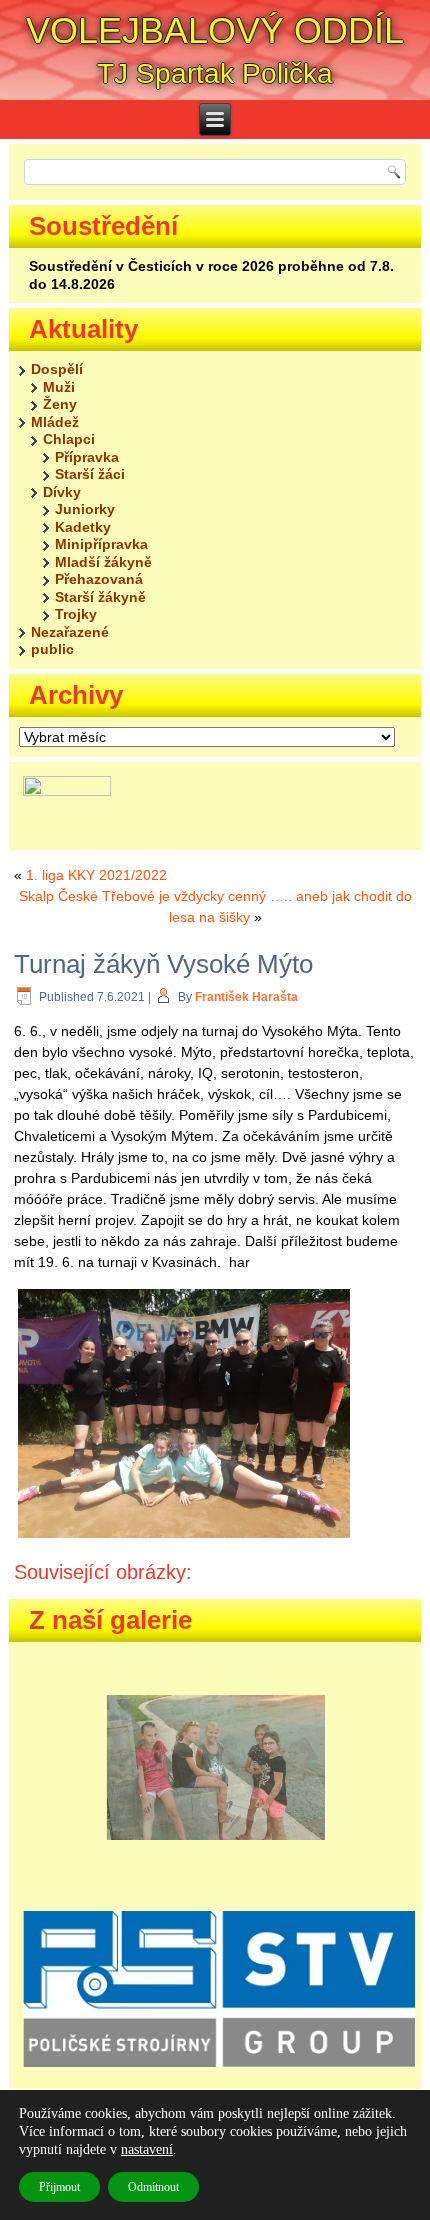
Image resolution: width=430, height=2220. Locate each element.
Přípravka (87, 457)
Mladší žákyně (103, 562)
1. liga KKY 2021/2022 (96, 875)
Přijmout (59, 2187)
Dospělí (57, 369)
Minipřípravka (101, 544)
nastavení (147, 2149)
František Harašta (246, 997)
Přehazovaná (99, 579)
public (52, 649)
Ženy (60, 404)
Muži (59, 387)
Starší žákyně (100, 597)
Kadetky (83, 527)
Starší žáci (90, 474)
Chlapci (69, 439)
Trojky (76, 614)
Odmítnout (153, 2187)
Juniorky (85, 509)
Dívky (62, 492)
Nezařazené (70, 632)
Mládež (55, 422)
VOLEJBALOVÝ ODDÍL (215, 30)
